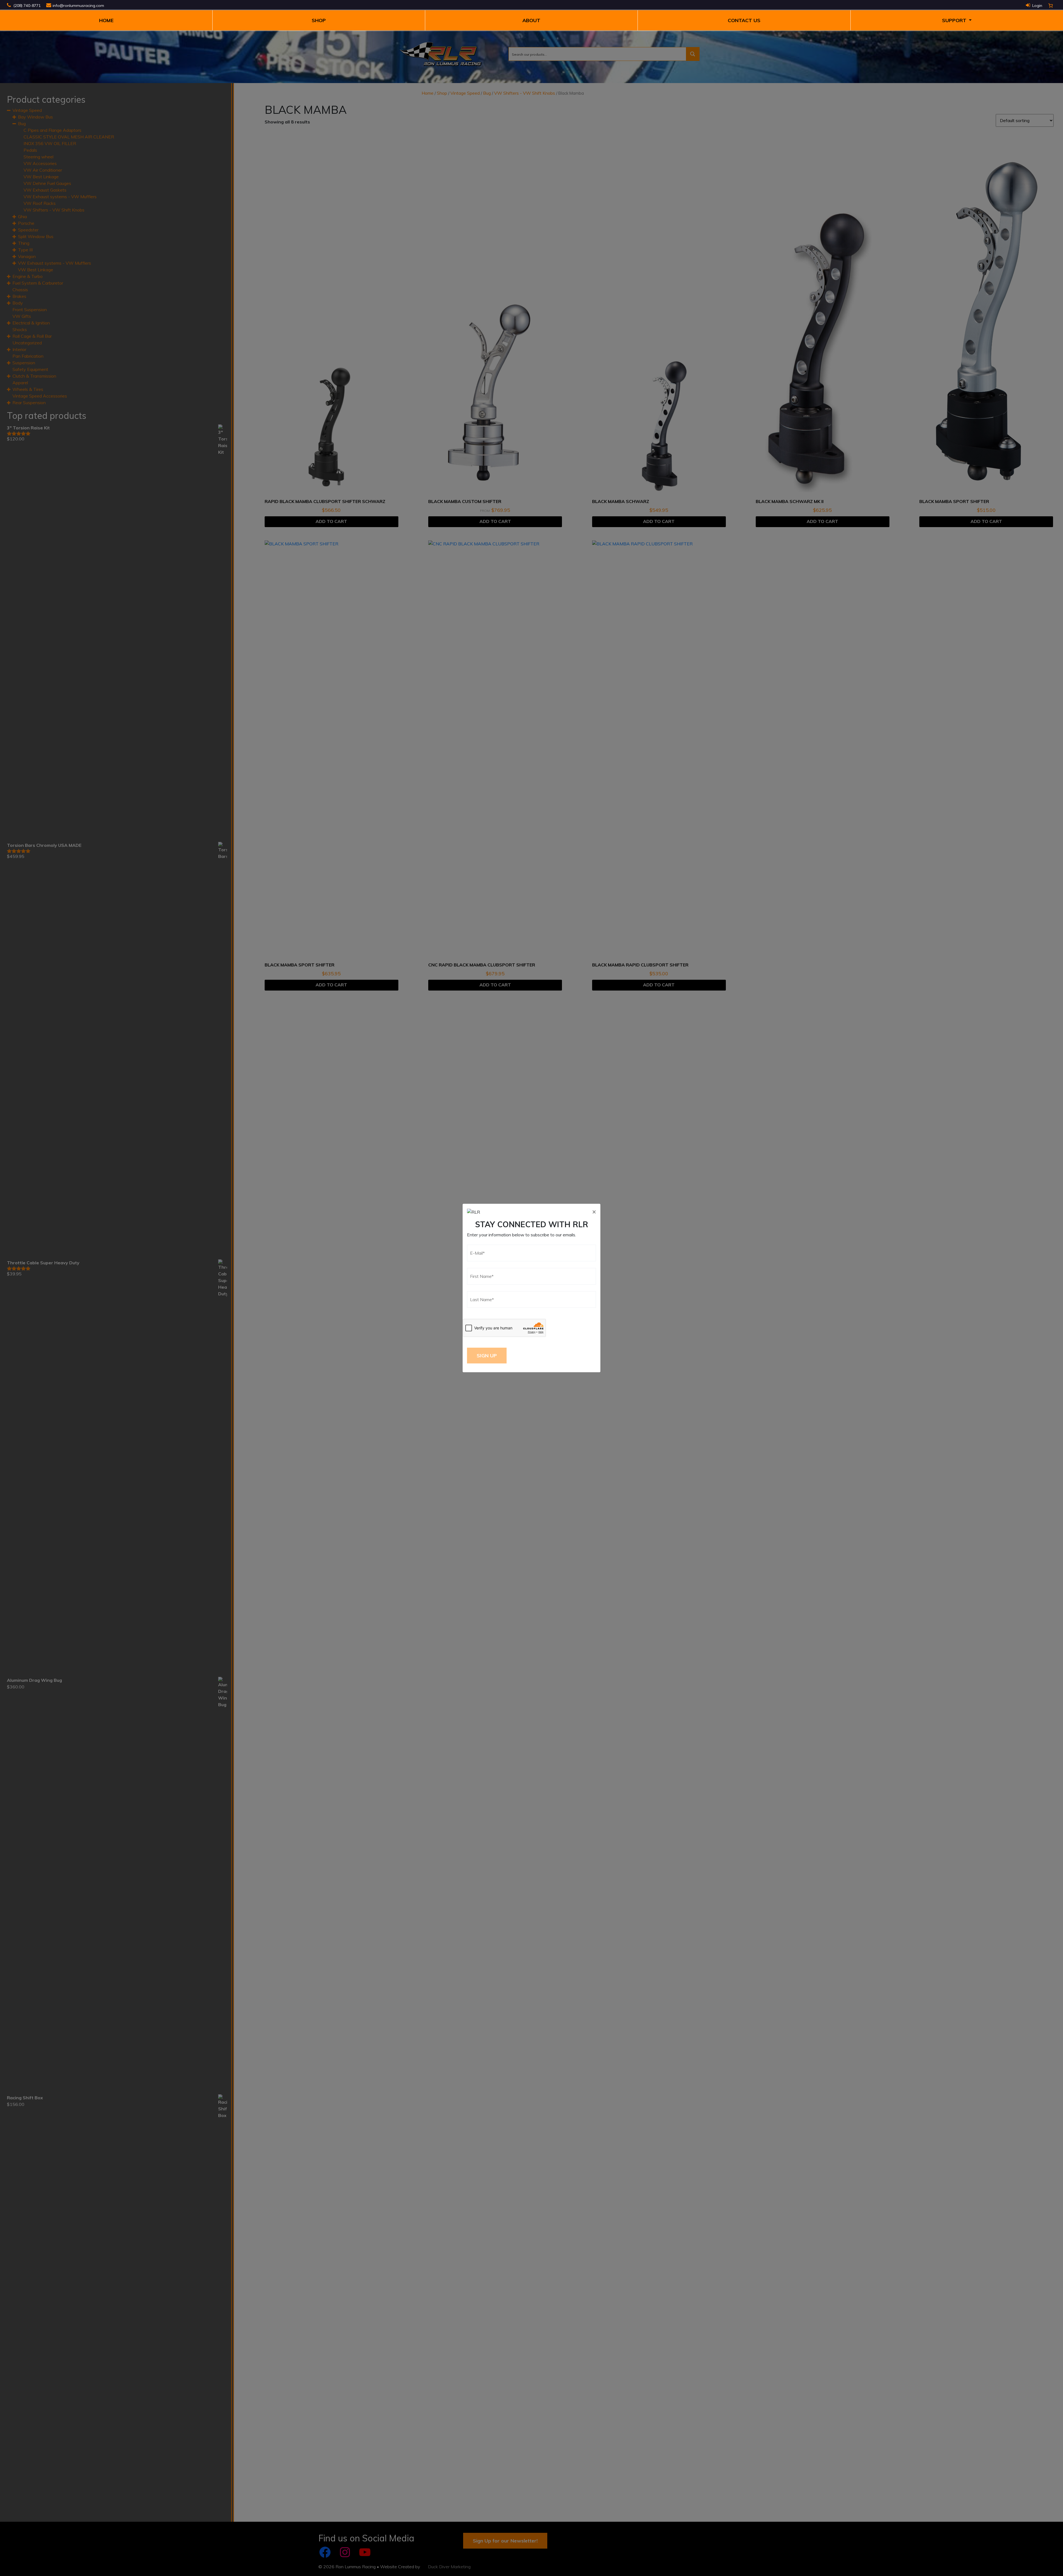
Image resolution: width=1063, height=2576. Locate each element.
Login (1037, 6)
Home (106, 20)
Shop (319, 20)
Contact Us (744, 20)
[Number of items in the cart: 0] (1051, 6)
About (531, 20)
